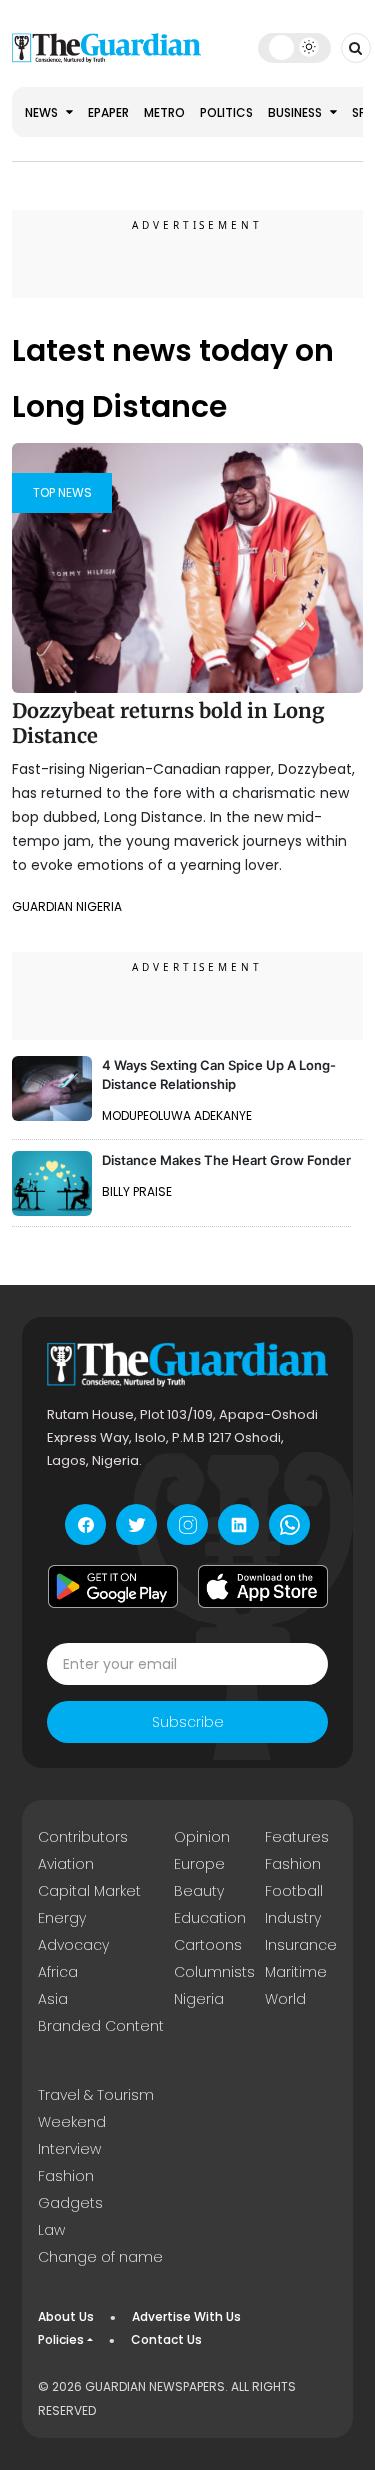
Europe (199, 1864)
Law (51, 2230)
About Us (66, 2316)
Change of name (100, 2257)
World (285, 1999)
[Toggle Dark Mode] (294, 47)
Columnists (214, 1972)
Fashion (293, 1864)
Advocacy (73, 1945)
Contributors (83, 1837)
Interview (69, 2149)
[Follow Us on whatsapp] (289, 1524)
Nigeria (199, 1999)
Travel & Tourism (96, 2095)
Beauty (199, 1891)
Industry (293, 1918)
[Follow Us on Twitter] (136, 1524)
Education (210, 1918)
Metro (164, 112)
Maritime (296, 1972)
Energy (62, 1918)
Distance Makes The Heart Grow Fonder (226, 1160)
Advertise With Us (186, 2316)
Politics (226, 112)
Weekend (72, 2122)
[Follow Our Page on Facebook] (85, 1524)
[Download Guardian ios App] (263, 1586)
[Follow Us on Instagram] (187, 1524)
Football (294, 1891)
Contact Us (166, 2339)
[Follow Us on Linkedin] (238, 1524)
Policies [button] (61, 2339)
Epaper (108, 112)
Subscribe (188, 1722)
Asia (53, 1999)
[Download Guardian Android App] (113, 1586)
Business (296, 112)
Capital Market (89, 1891)
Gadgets (70, 2203)
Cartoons (208, 1945)
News (43, 112)
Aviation (66, 1864)
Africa (58, 1972)
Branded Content (101, 2026)
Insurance (301, 1945)
